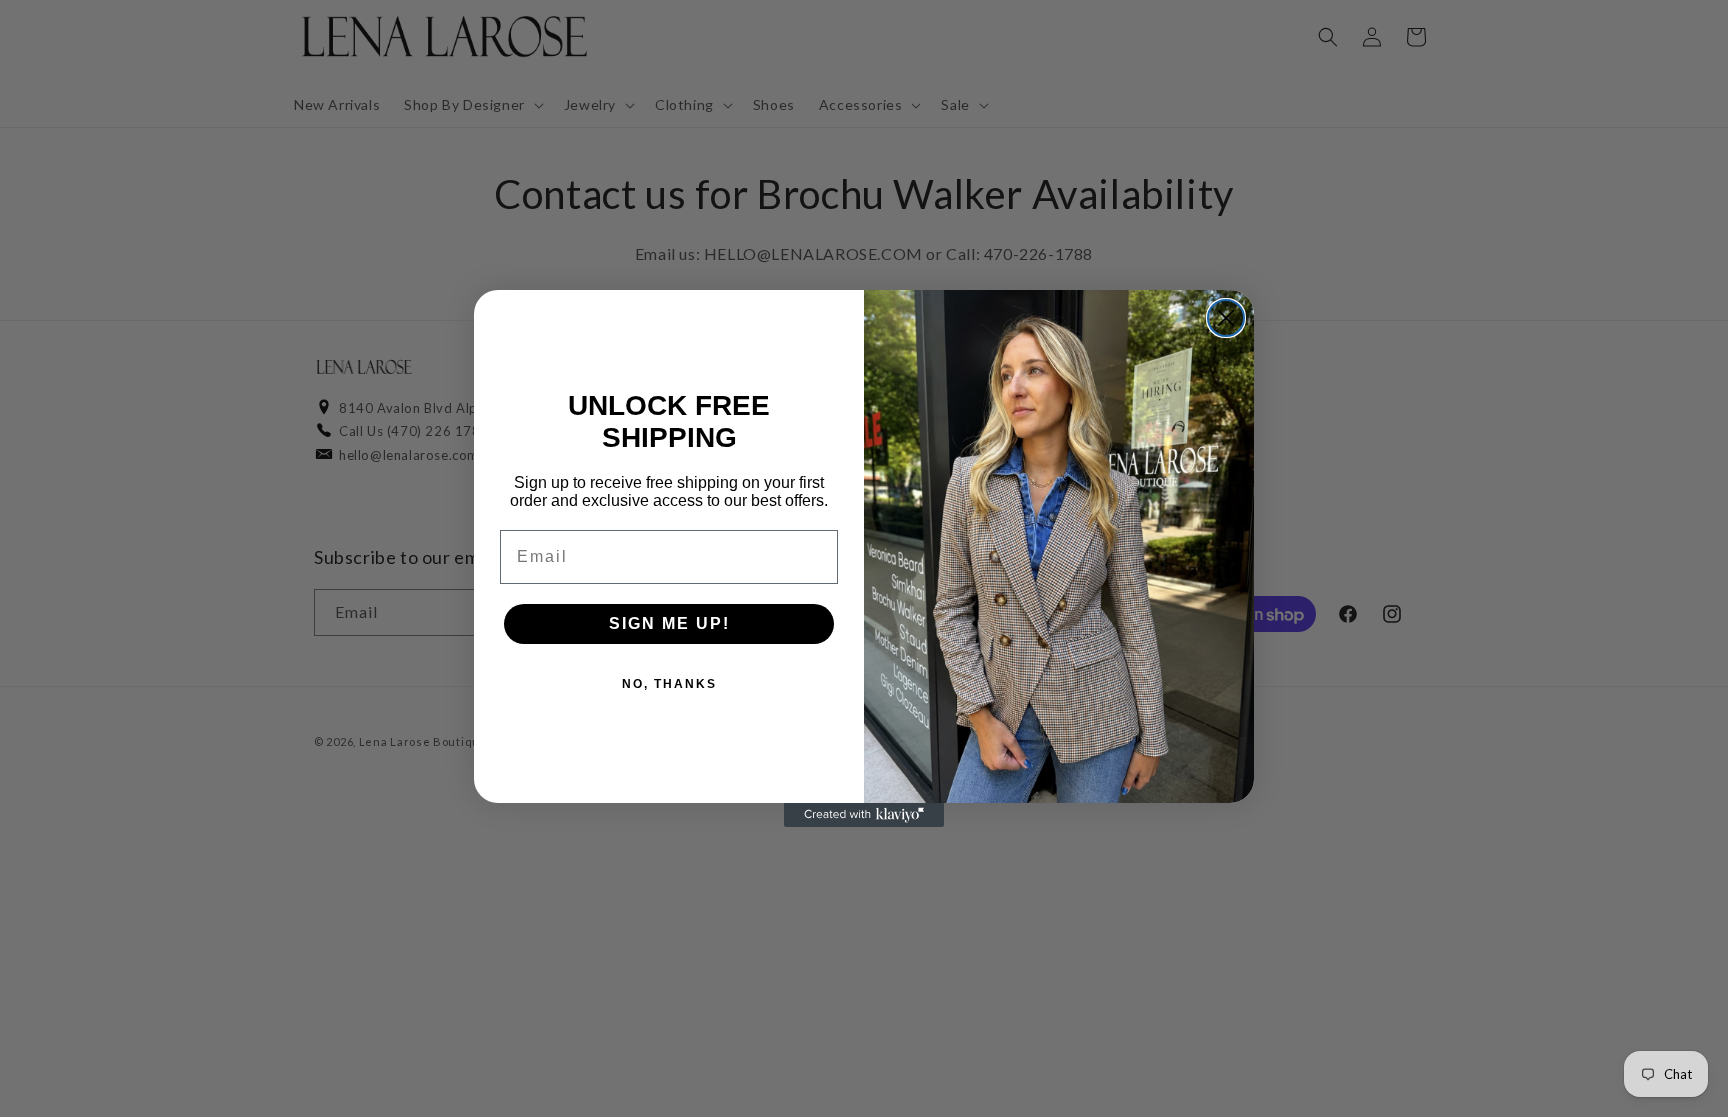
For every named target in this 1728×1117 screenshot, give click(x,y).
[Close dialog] (1226, 318)
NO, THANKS (669, 684)
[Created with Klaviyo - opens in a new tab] (864, 815)
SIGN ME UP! (669, 623)
